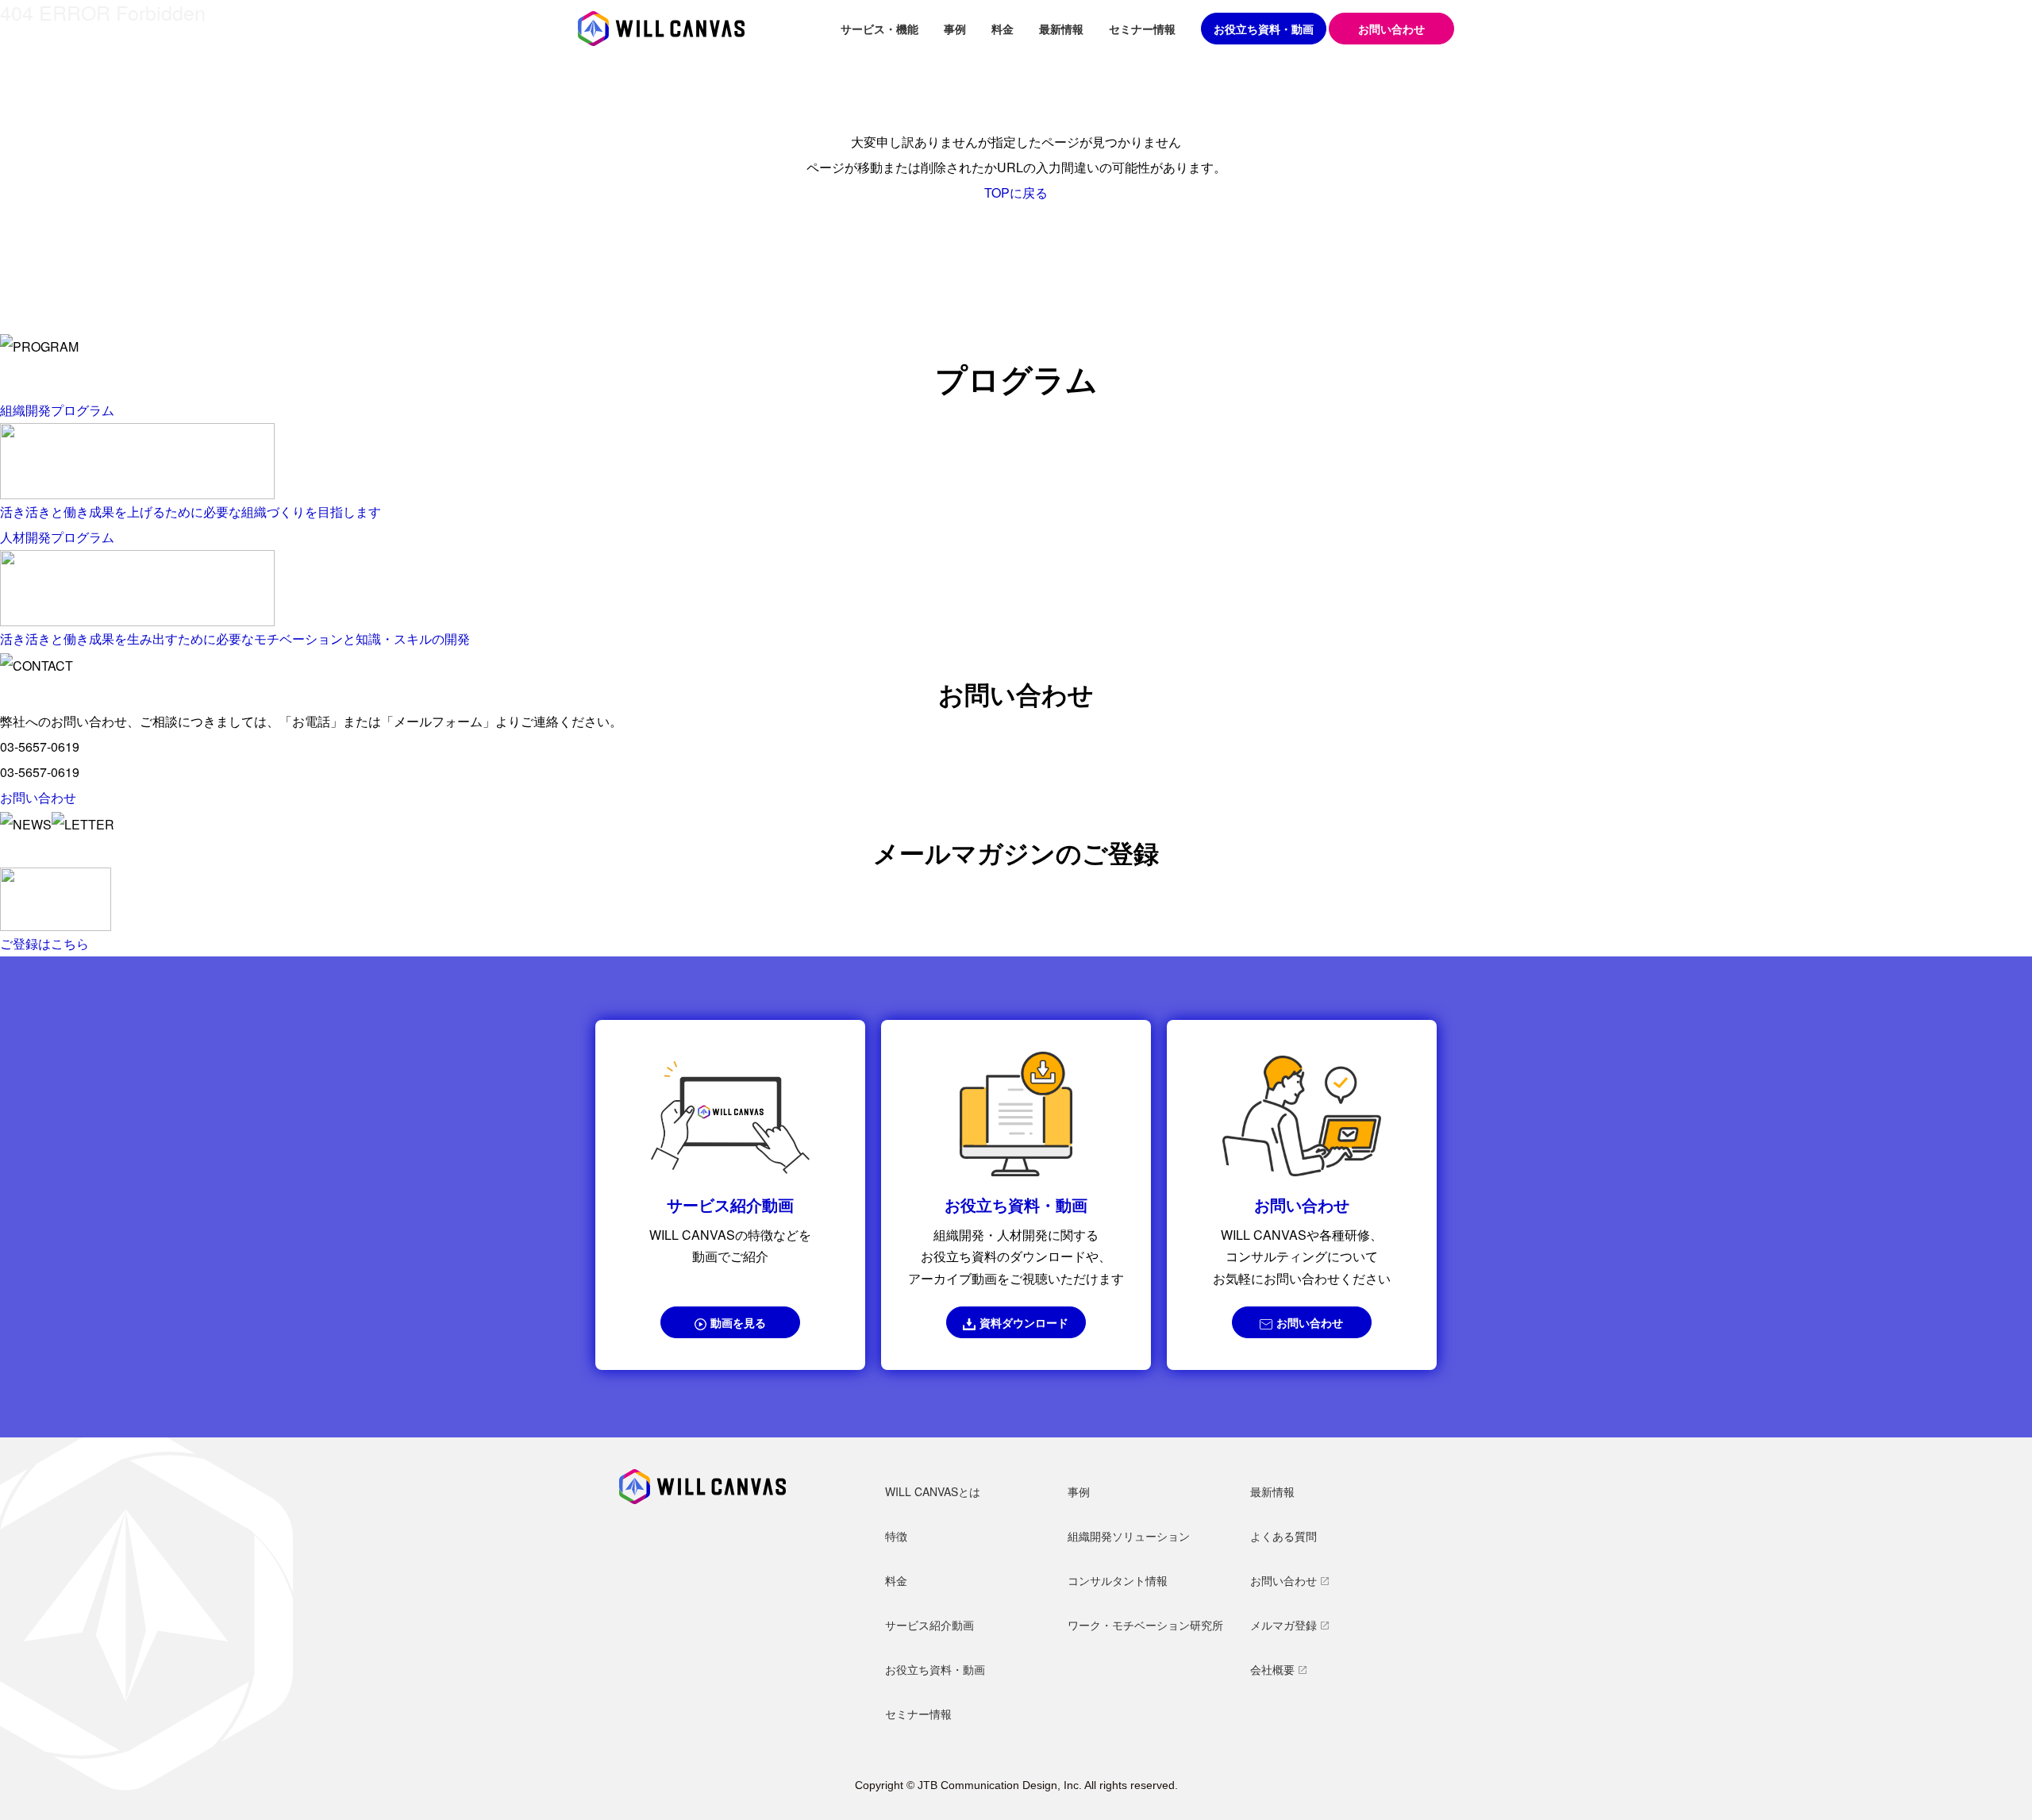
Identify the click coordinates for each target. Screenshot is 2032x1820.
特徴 (896, 1536)
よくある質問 (1283, 1536)
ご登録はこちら (44, 943)
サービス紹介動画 (929, 1625)
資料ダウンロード (1024, 1322)
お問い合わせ (1310, 1322)
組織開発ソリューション (1129, 1536)
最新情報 (1061, 29)
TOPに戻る (1016, 192)
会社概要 (1272, 1669)
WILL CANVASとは (933, 1491)
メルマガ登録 (1283, 1625)
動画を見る (738, 1322)
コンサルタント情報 (1118, 1580)
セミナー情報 (1142, 29)
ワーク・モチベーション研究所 (1145, 1625)
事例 (955, 29)
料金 (1003, 29)
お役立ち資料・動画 (1264, 29)
